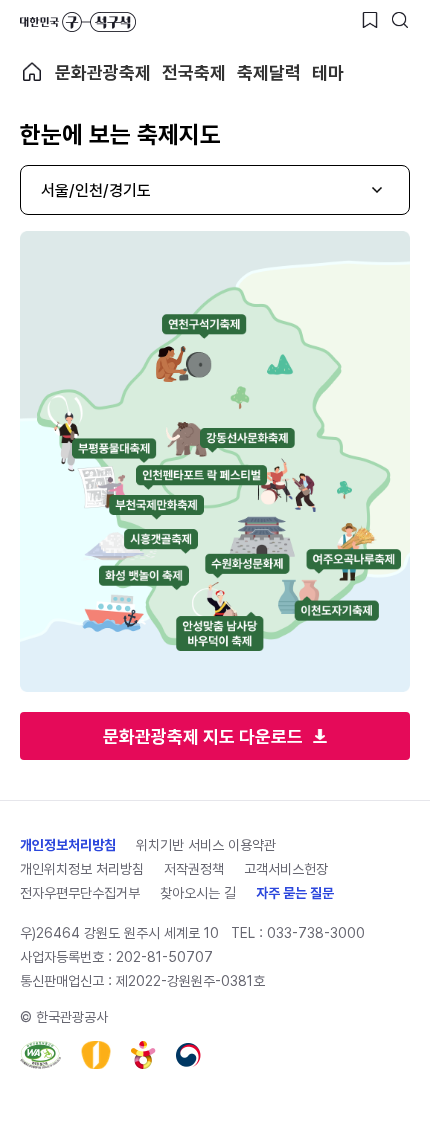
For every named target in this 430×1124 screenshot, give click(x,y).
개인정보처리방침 (68, 845)
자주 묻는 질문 (295, 893)
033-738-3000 (316, 933)
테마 (328, 72)
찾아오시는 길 (198, 893)
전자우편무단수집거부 (80, 893)
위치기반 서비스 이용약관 (206, 845)
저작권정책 (194, 869)
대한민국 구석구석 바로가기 (78, 22)
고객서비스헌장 (286, 869)
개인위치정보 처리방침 (82, 869)
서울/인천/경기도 (96, 190)
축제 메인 (32, 72)
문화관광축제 (103, 72)
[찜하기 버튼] (370, 20)
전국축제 (194, 72)
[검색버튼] (400, 20)
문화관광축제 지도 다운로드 (203, 736)
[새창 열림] (40, 1055)
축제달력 (269, 72)
